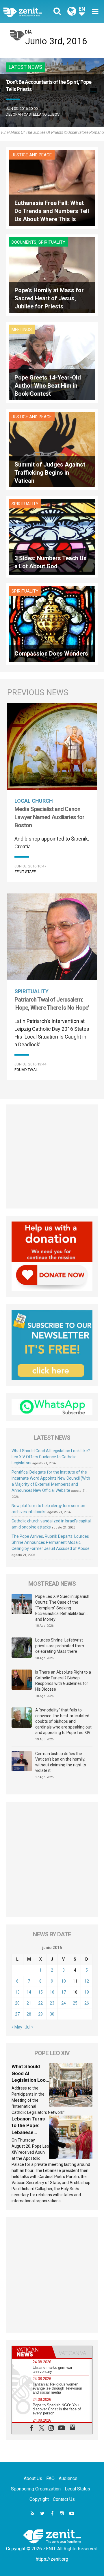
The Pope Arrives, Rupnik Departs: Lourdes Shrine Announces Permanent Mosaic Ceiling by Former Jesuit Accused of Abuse (51, 1542)
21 (29, 2003)
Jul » (29, 2027)
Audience (68, 2478)
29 (40, 2014)
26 (87, 2003)
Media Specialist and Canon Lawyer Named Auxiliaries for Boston (49, 817)
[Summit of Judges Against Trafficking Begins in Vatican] (52, 449)
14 (29, 1992)
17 (64, 1992)
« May (17, 2027)
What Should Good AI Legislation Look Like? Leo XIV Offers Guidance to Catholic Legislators (51, 1457)
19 (87, 1992)
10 (64, 1981)
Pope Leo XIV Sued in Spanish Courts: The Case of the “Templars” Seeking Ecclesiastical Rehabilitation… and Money (62, 1608)
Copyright (39, 2499)
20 (17, 2003)
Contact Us (64, 2499)
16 (52, 1992)
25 (75, 2003)
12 (87, 1981)
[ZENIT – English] (29, 12)
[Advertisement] (52, 1156)
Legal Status (77, 2489)
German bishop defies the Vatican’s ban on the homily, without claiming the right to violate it (61, 1762)
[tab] (32, 2352)
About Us (33, 2478)
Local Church (34, 801)
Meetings (22, 330)
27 (17, 2014)
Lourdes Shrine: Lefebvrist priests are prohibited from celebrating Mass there (60, 1646)
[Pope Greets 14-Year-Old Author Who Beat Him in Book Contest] (52, 362)
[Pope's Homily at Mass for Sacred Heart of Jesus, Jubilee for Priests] (52, 275)
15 (40, 1992)
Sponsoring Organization (36, 2489)
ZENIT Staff (25, 872)
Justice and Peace (32, 155)
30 (52, 2014)
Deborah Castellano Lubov (33, 114)
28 (29, 2014)
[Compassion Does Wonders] (52, 624)
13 (17, 1992)
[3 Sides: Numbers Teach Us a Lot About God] (52, 536)
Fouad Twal (26, 1070)
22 (40, 2003)
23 (52, 2003)
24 (64, 2003)
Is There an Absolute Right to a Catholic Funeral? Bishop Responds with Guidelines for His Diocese (63, 1681)
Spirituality (52, 242)
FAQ (50, 2478)
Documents (24, 242)
